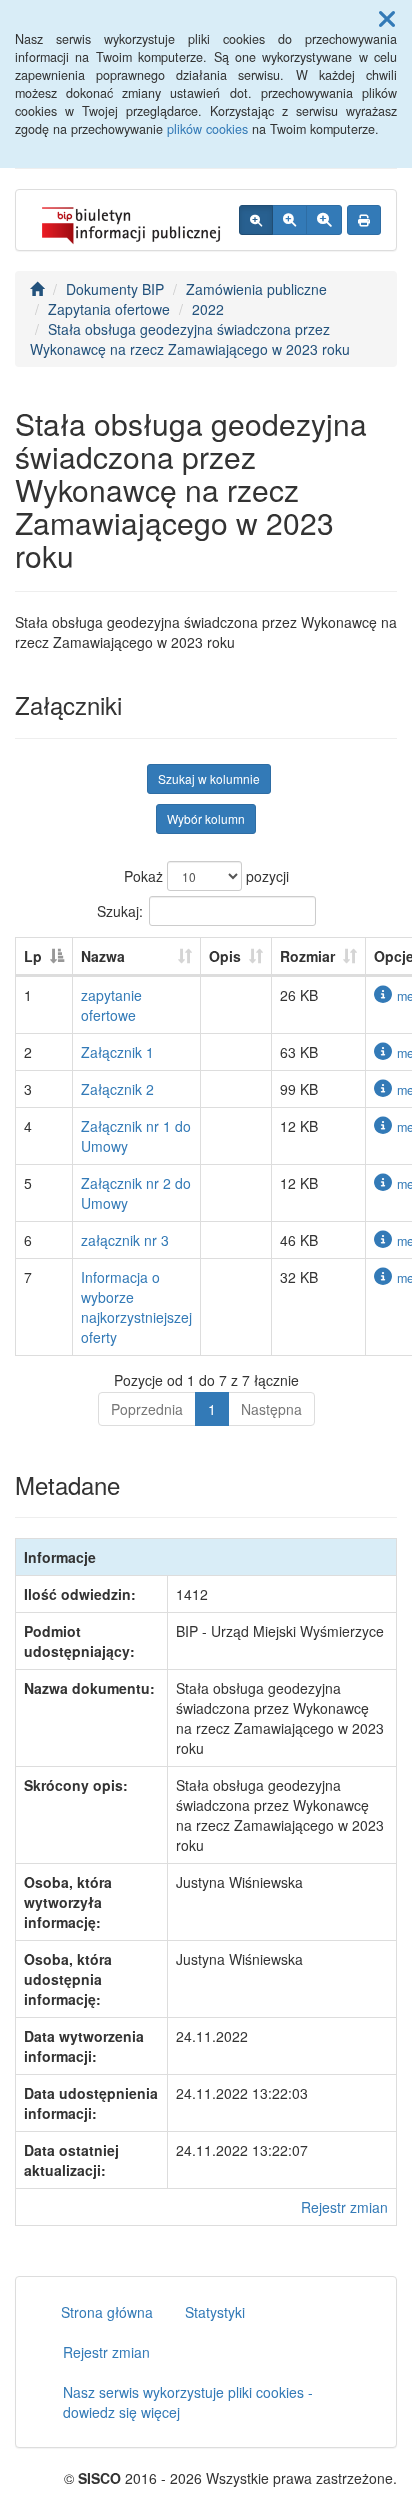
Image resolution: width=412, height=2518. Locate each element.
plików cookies (207, 129)
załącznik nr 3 (125, 1240)
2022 (208, 309)
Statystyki (215, 2312)
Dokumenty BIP (115, 289)
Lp (33, 956)
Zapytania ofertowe (109, 309)
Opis (225, 956)
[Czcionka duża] (324, 220)
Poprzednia (147, 1409)
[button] (387, 18)
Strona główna (107, 2312)
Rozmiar (307, 956)
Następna (271, 1409)
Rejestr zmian (344, 2207)
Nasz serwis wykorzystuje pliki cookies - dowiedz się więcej (188, 2402)
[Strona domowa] (37, 289)
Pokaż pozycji (206, 876)
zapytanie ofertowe (111, 1005)
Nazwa (103, 956)
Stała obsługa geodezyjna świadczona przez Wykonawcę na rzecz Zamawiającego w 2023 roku (190, 339)
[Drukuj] (364, 220)
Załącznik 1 (117, 1052)
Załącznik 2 (117, 1089)
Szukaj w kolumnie (209, 778)
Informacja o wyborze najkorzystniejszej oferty (136, 1307)
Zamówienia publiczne (256, 289)
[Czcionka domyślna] (256, 220)
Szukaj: (120, 910)
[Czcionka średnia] (289, 220)
